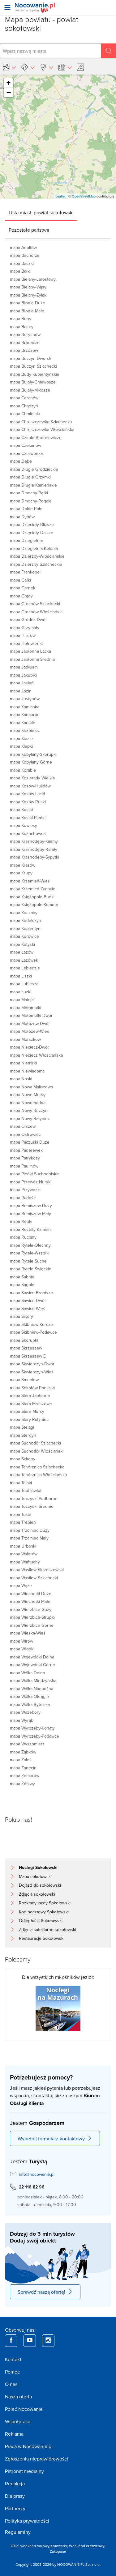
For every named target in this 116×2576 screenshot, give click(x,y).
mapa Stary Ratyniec (29, 1419)
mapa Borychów (25, 334)
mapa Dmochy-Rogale (31, 501)
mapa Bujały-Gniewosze (33, 382)
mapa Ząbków (23, 1752)
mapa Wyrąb (22, 1720)
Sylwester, (60, 2546)
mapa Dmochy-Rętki (29, 493)
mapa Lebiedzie (25, 968)
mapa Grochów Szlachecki (35, 604)
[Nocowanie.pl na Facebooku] (11, 2341)
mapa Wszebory (25, 1712)
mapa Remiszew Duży (31, 1205)
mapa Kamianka (25, 707)
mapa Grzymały (25, 628)
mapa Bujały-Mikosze (30, 390)
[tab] (41, 212)
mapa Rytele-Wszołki (30, 1253)
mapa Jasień (22, 683)
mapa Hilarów (23, 635)
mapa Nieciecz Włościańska (36, 1055)
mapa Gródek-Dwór (28, 619)
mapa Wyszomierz (27, 1744)
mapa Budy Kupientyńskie (35, 374)
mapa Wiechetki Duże (31, 1594)
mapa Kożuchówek (28, 833)
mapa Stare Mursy (27, 1411)
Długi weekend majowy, (31, 2546)
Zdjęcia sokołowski (37, 1894)
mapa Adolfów (23, 247)
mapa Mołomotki (26, 1008)
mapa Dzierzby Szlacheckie (36, 564)
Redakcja (15, 2483)
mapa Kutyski (22, 944)
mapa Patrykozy (25, 1158)
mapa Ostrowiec (25, 1134)
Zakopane (58, 2551)
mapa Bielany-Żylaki (29, 295)
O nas (11, 2384)
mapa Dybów (22, 517)
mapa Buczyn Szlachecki (33, 366)
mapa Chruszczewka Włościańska (42, 429)
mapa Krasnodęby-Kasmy (34, 841)
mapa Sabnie (22, 1277)
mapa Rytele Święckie (31, 1269)
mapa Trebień (23, 1522)
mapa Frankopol (25, 572)
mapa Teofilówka (26, 1490)
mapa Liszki (21, 976)
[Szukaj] (109, 51)
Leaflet (60, 196)
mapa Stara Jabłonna (30, 1395)
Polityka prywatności (27, 2521)
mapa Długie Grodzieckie (34, 469)
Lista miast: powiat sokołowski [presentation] (41, 212)
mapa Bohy (21, 319)
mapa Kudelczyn (26, 920)
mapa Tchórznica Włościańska (38, 1475)
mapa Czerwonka (26, 453)
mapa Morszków (25, 1039)
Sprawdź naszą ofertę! (41, 2292)
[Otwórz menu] (7, 7)
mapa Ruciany (23, 1237)
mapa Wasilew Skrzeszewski (37, 1570)
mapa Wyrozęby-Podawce (34, 1736)
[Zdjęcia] (81, 67)
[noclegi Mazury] (58, 2007)
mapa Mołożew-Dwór (30, 1023)
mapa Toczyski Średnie (32, 1506)
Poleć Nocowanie (24, 2409)
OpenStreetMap (84, 196)
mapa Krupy (21, 873)
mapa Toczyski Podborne (34, 1499)
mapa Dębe (21, 461)
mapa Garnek (23, 588)
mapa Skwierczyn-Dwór (32, 1364)
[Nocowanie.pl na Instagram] (48, 2341)
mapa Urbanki (23, 1546)
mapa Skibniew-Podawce (33, 1332)
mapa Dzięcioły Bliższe (32, 524)
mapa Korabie (23, 770)
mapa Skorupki (24, 1340)
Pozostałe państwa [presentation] (29, 230)
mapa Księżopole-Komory (34, 905)
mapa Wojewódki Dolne (32, 1657)
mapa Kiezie (21, 738)
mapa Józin (21, 691)
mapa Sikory (21, 1316)
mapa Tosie (21, 1514)
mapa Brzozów (24, 350)
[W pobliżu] (46, 67)
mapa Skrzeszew (26, 1348)
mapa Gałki (20, 580)
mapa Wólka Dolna (27, 1673)
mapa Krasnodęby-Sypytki (34, 857)
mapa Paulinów (24, 1166)
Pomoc (12, 2372)
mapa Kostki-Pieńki (28, 818)
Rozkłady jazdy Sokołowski (45, 1903)
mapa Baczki (22, 263)
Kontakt (13, 2359)
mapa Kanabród (25, 714)
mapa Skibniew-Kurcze (31, 1324)
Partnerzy (15, 2508)
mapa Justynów (25, 699)
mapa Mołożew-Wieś (30, 1031)
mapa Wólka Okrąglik (30, 1696)
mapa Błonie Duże (28, 303)
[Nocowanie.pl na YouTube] (30, 2341)
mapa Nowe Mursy (28, 1095)
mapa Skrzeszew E (28, 1356)
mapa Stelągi (22, 1427)
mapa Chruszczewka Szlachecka (41, 422)
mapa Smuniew (24, 1380)
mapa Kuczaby (24, 913)
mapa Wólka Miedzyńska (33, 1680)
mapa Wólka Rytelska (30, 1704)
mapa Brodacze (25, 342)
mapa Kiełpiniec (25, 730)
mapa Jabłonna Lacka (30, 651)
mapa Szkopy (23, 1459)
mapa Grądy (21, 596)
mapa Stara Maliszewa (31, 1404)
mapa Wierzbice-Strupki (32, 1617)
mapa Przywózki (25, 1190)
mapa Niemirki (23, 1063)
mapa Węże (21, 1585)
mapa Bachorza (25, 255)
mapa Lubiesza (24, 984)
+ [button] (9, 83)
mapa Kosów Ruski (28, 802)
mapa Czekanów (26, 445)
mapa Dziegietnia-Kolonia (34, 548)
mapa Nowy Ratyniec (30, 1118)
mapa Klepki (21, 746)
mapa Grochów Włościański (36, 612)
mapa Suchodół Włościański (37, 1451)
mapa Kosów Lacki (27, 794)
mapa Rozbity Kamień (30, 1229)
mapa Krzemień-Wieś (30, 881)
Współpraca (18, 2421)
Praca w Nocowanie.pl (29, 2446)
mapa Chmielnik (25, 414)
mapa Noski (21, 1079)
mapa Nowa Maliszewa (31, 1087)
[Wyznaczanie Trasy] (28, 67)
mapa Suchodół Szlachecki (35, 1443)
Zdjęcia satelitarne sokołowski (47, 1930)
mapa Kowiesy (24, 825)
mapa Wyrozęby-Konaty (32, 1728)
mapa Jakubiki (23, 675)
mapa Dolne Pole (26, 509)
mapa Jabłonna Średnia (32, 659)
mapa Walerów (24, 1554)
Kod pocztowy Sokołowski (44, 1912)
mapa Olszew (23, 1126)
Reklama (14, 2434)
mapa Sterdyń (23, 1435)
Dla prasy (15, 2496)
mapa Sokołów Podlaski (32, 1388)
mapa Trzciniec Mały (29, 1538)
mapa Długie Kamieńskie (33, 485)
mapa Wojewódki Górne (32, 1665)
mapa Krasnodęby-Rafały (34, 849)
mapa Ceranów (24, 398)
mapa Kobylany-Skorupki (33, 754)
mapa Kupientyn (25, 928)
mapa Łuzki (21, 992)
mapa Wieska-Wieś (28, 1633)
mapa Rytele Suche (28, 1261)
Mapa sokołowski (35, 1876)
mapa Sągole (22, 1285)
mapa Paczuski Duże (30, 1142)
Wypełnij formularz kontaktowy (51, 2138)
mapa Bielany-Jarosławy (33, 279)
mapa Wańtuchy (25, 1562)
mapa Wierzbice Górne (32, 1625)
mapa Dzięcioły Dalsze (32, 533)
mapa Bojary (22, 327)
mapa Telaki (21, 1483)
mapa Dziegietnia (26, 540)
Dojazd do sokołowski (40, 1885)
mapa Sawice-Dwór (28, 1300)
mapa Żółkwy (22, 1784)
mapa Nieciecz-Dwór (30, 1047)
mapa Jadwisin (24, 667)
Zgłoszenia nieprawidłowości (37, 2459)
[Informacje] (65, 67)
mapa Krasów (23, 865)
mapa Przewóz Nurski (31, 1182)
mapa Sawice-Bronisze (31, 1293)
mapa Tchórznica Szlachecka (37, 1467)
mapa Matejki (22, 1000)
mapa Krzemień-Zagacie (33, 889)
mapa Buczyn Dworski (31, 358)
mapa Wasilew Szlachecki (34, 1578)
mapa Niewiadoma (27, 1071)
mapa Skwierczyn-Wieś (32, 1372)
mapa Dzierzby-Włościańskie (37, 556)
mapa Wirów (21, 1641)
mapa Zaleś (21, 1760)
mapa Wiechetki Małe (30, 1601)
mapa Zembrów (25, 1776)
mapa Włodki (22, 1649)
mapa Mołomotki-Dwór (31, 1015)
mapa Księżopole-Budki (32, 897)
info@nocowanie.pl (37, 2174)
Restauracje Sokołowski (42, 1938)
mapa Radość (23, 1198)
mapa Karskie (23, 723)
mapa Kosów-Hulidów (30, 786)
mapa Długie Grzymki (30, 477)
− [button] (9, 93)
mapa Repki (21, 1221)
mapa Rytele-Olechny (30, 1245)
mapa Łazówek (24, 960)
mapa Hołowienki (26, 643)
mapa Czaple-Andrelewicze (36, 438)
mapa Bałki (20, 271)
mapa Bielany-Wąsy (28, 287)
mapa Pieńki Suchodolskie (35, 1174)
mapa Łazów (22, 952)
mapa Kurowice (24, 936)
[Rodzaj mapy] (9, 67)
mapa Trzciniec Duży (30, 1530)
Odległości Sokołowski (41, 1921)
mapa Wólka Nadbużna (32, 1689)
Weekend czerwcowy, (87, 2546)
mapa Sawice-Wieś (28, 1308)
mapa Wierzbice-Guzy (31, 1609)
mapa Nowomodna (28, 1103)
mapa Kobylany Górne (31, 762)
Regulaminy (18, 2532)
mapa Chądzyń (24, 406)
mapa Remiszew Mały (30, 1213)
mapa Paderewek (26, 1150)
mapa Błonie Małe (27, 311)
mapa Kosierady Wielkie (32, 778)
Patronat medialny (24, 2471)
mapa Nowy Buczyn (29, 1110)
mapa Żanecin (23, 1768)
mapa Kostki (21, 810)
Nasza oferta (18, 2397)
